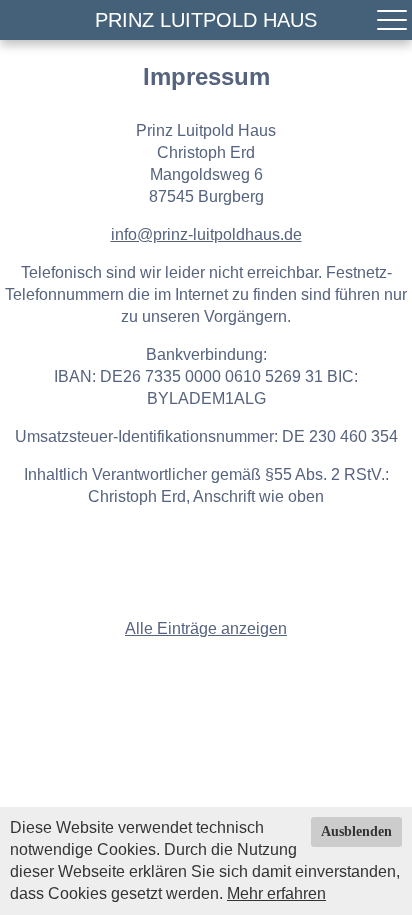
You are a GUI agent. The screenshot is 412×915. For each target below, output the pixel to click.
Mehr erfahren (276, 893)
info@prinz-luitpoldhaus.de (206, 234)
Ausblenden (356, 831)
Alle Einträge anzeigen (206, 628)
